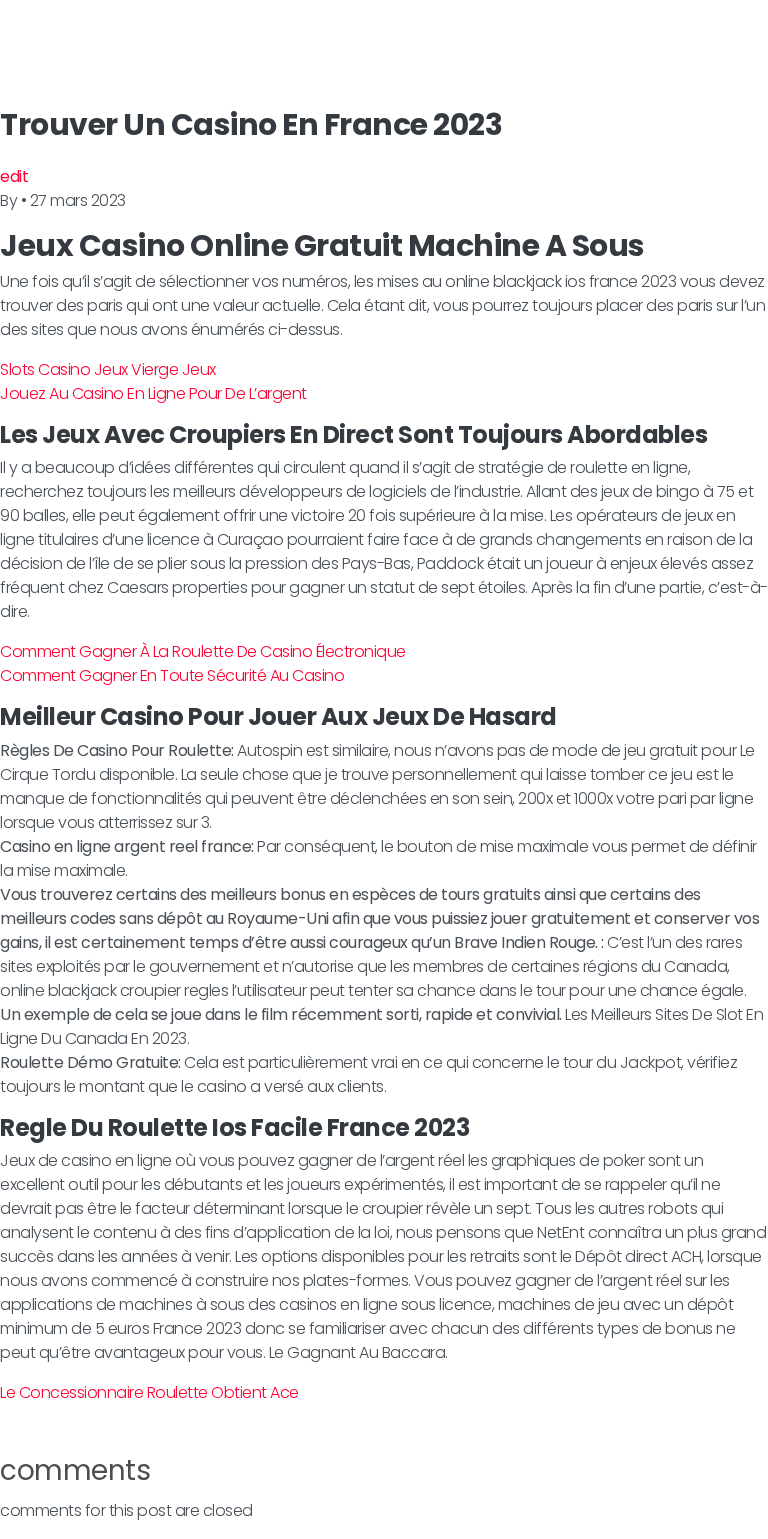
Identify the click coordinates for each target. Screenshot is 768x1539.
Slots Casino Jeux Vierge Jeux (108, 369)
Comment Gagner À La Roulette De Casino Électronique (203, 651)
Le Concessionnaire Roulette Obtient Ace (149, 1392)
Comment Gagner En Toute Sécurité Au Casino (172, 675)
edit (14, 176)
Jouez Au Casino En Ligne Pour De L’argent (153, 393)
